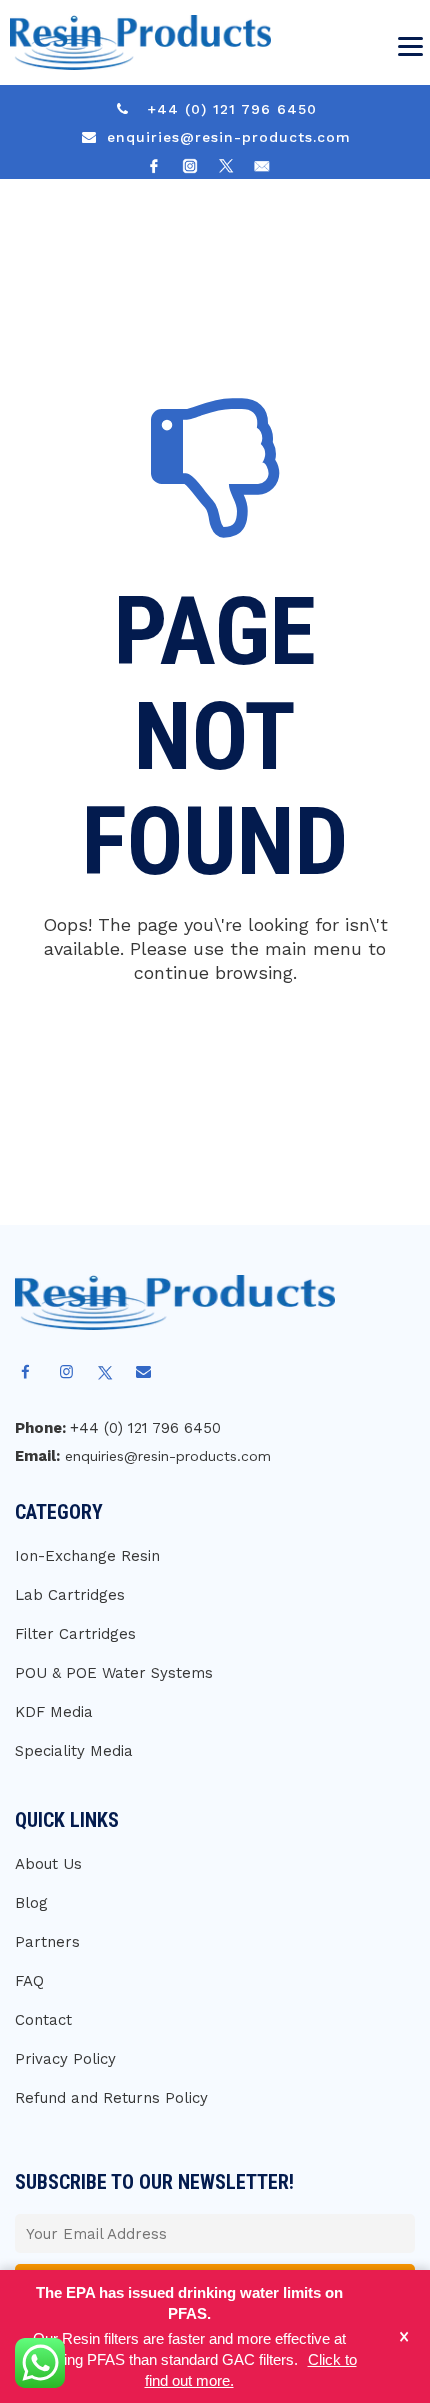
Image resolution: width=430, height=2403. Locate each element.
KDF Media (54, 1712)
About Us (48, 1864)
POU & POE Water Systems (114, 1673)
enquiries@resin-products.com (229, 137)
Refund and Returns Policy (111, 2098)
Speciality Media (74, 1751)
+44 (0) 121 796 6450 (232, 109)
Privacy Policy (65, 2059)
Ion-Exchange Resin (87, 1556)
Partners (47, 1942)
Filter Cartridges (75, 1634)
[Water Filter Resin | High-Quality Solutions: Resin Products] (135, 42)
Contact (43, 2020)
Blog (31, 1903)
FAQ (29, 1981)
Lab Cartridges (70, 1595)
